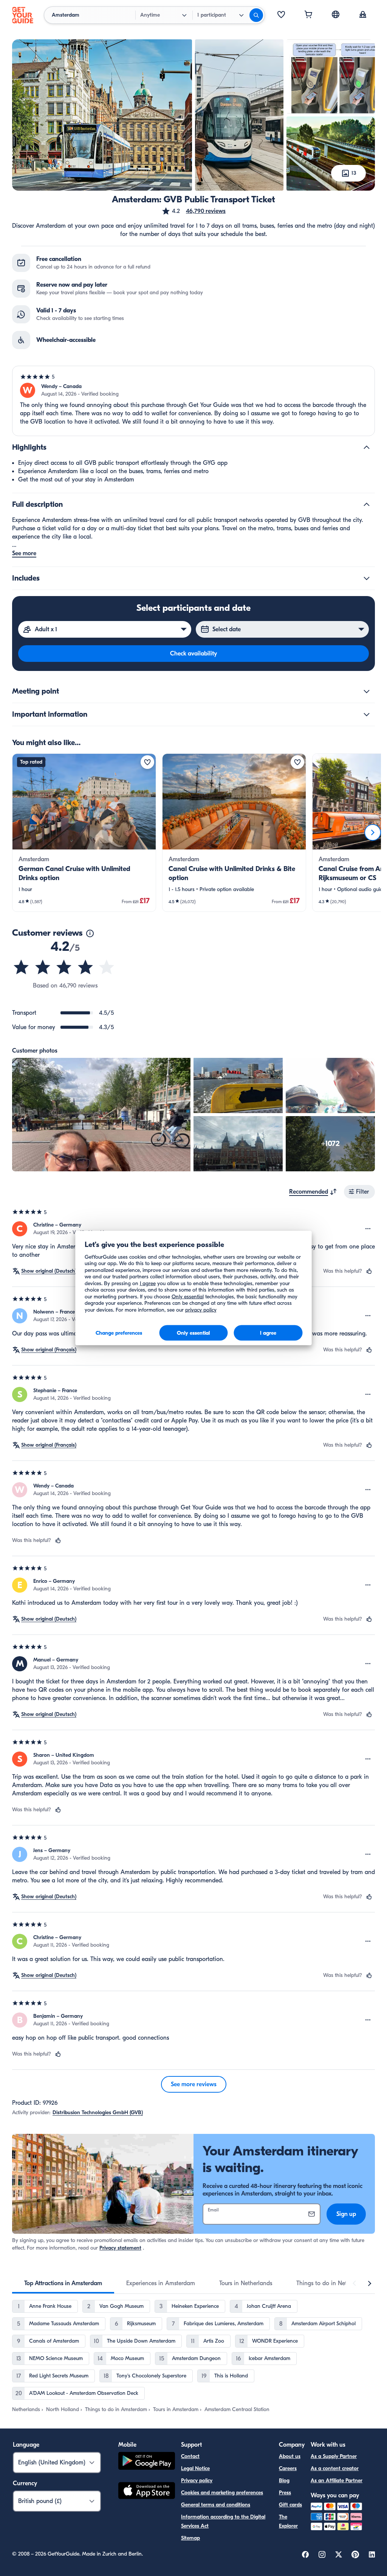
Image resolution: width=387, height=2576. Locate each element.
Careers (288, 2468)
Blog (284, 2481)
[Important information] (367, 714)
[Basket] (308, 15)
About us (290, 2456)
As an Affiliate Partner (337, 2481)
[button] (193, 211)
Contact (190, 2456)
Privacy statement (120, 2248)
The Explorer (288, 2521)
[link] (84, 833)
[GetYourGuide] (23, 15)
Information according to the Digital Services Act (223, 2521)
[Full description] (367, 505)
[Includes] (367, 578)
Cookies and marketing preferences (222, 2493)
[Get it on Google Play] (147, 2462)
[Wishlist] (281, 15)
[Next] (373, 832)
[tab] (63, 2283)
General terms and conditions (216, 2505)
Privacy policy (197, 2481)
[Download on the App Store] (147, 2492)
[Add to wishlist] (147, 762)
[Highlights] (367, 447)
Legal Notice (195, 2468)
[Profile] (363, 15)
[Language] (336, 14)
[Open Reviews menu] (368, 1229)
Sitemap (190, 2538)
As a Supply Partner (334, 2456)
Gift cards (290, 2505)
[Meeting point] (367, 691)
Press (285, 2493)
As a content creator (335, 2468)
